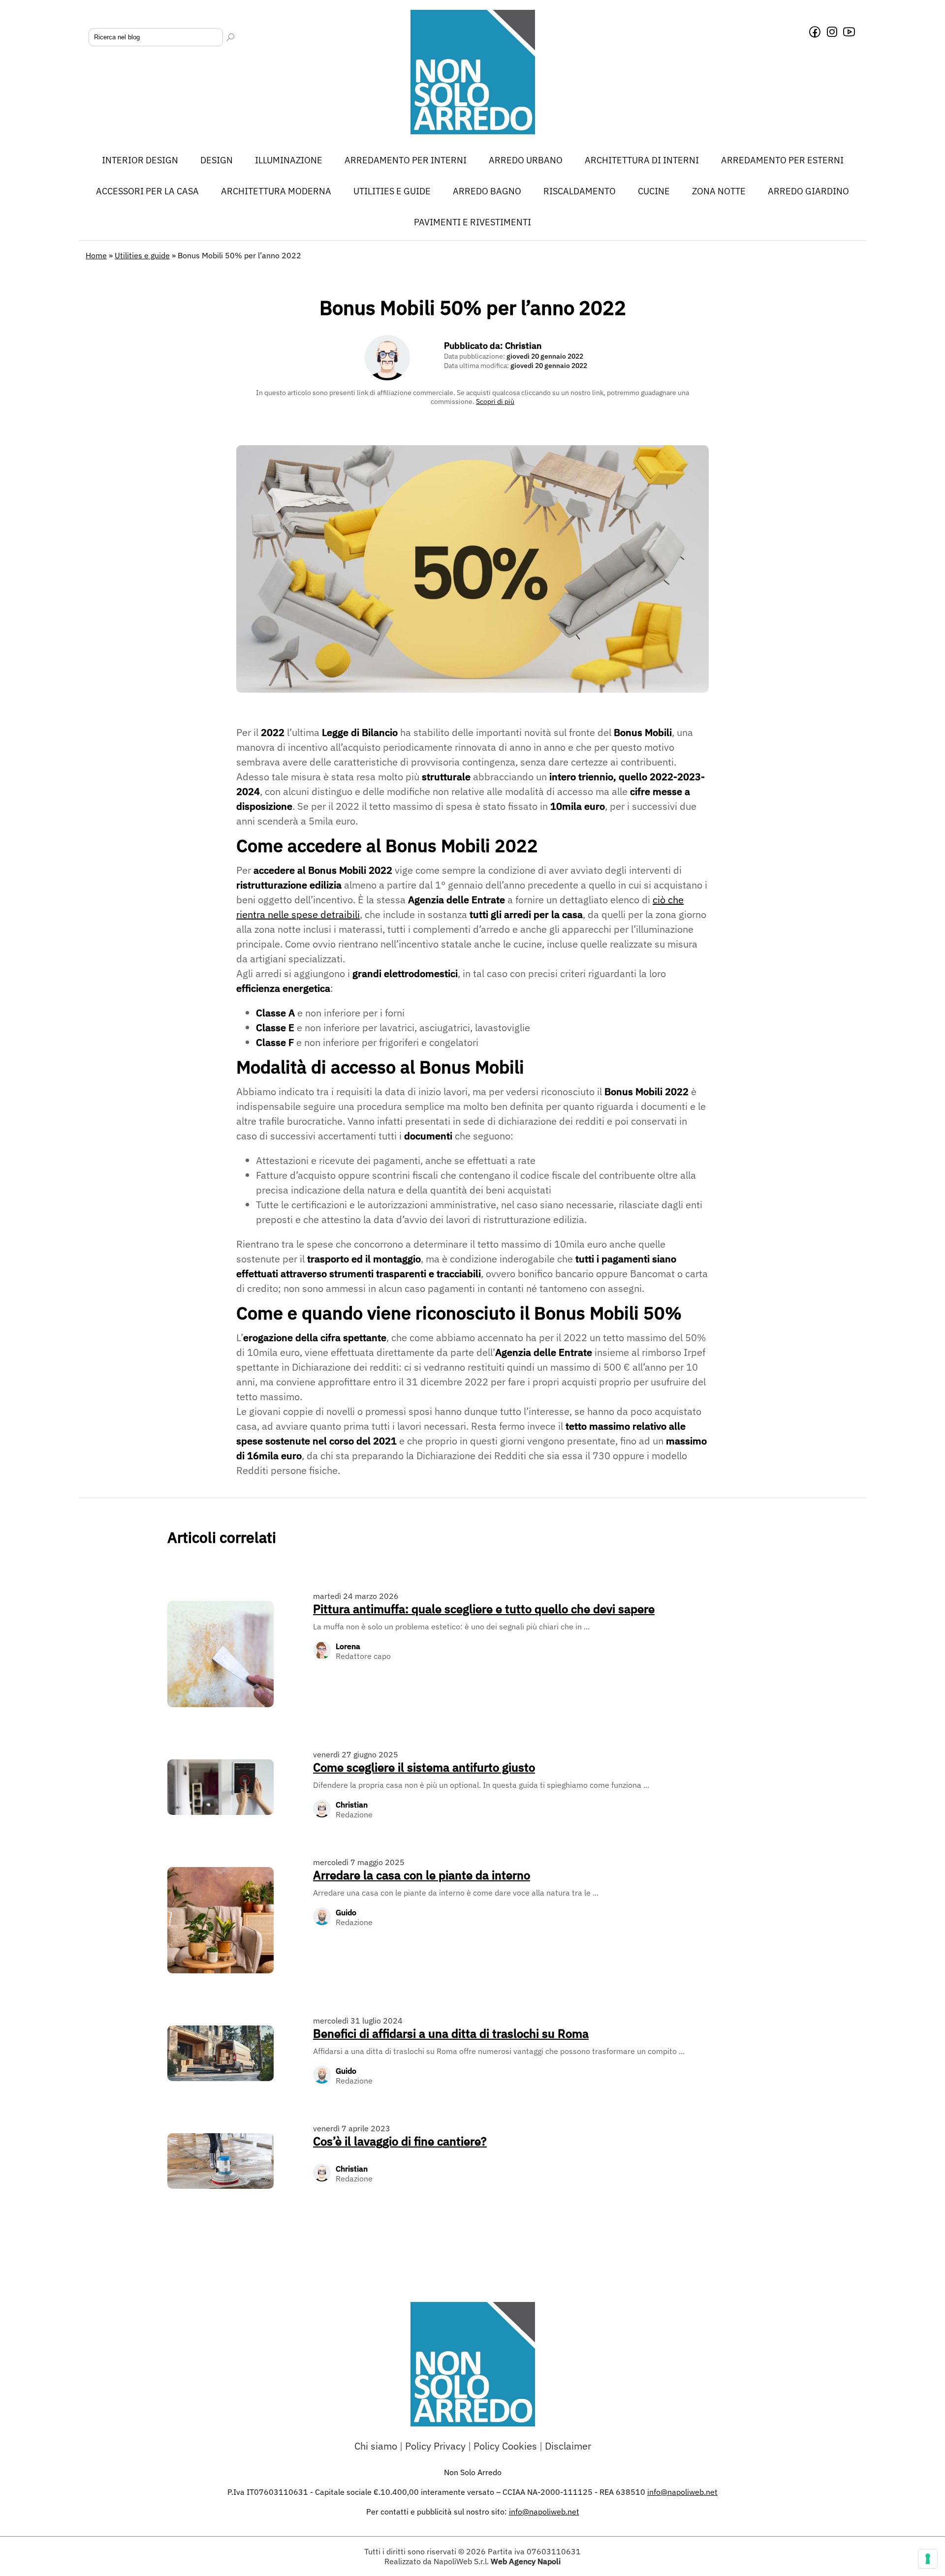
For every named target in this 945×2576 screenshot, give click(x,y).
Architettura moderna (276, 191)
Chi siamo (376, 2446)
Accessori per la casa (147, 191)
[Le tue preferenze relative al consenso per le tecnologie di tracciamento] (928, 2559)
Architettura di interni (642, 160)
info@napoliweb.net (544, 2512)
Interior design (140, 160)
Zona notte (719, 191)
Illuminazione (289, 160)
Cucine (654, 191)
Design (217, 160)
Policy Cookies (505, 2446)
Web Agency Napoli (526, 2561)
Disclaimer (568, 2446)
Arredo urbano (526, 160)
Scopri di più (495, 401)
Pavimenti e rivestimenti (472, 222)
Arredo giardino (808, 191)
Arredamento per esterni (782, 160)
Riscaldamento (580, 191)
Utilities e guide (392, 191)
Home (96, 255)
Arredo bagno (487, 191)
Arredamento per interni (406, 160)
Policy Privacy (435, 2446)
